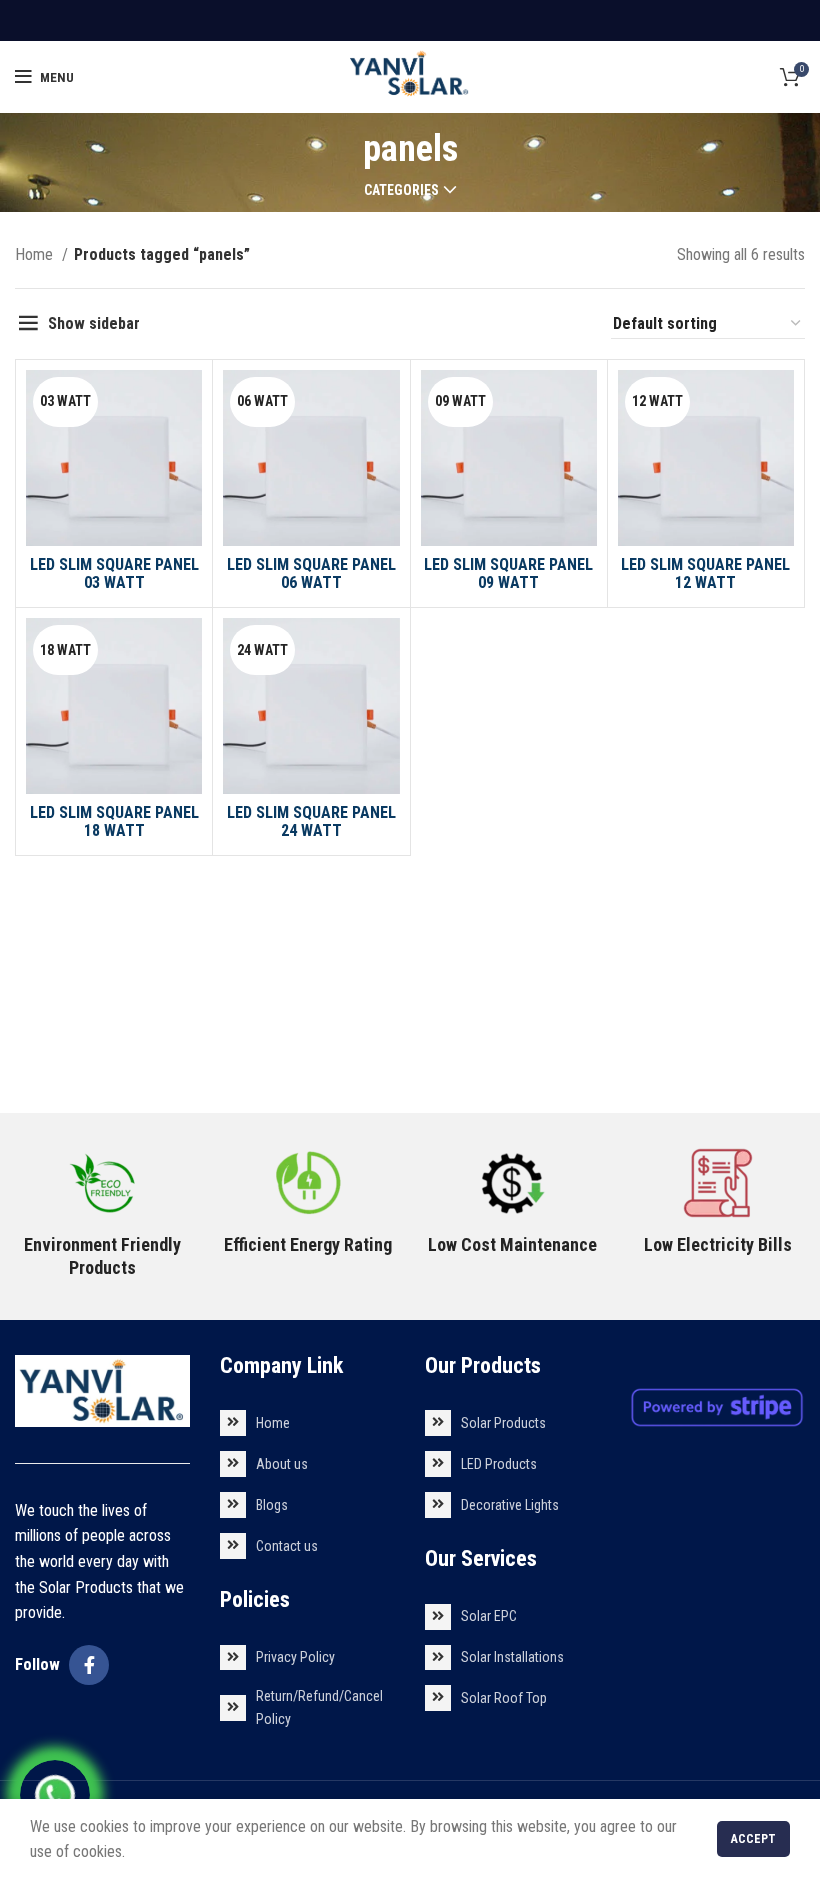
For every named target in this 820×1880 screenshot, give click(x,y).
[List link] (307, 1423)
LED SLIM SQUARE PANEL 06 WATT (311, 573)
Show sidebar (94, 323)
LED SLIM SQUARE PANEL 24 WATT (311, 821)
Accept (753, 1839)
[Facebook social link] (89, 1665)
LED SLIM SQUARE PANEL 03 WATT (114, 573)
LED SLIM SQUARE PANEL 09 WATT (508, 573)
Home (36, 254)
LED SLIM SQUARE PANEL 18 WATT (114, 821)
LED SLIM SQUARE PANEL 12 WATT (705, 573)
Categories (401, 190)
